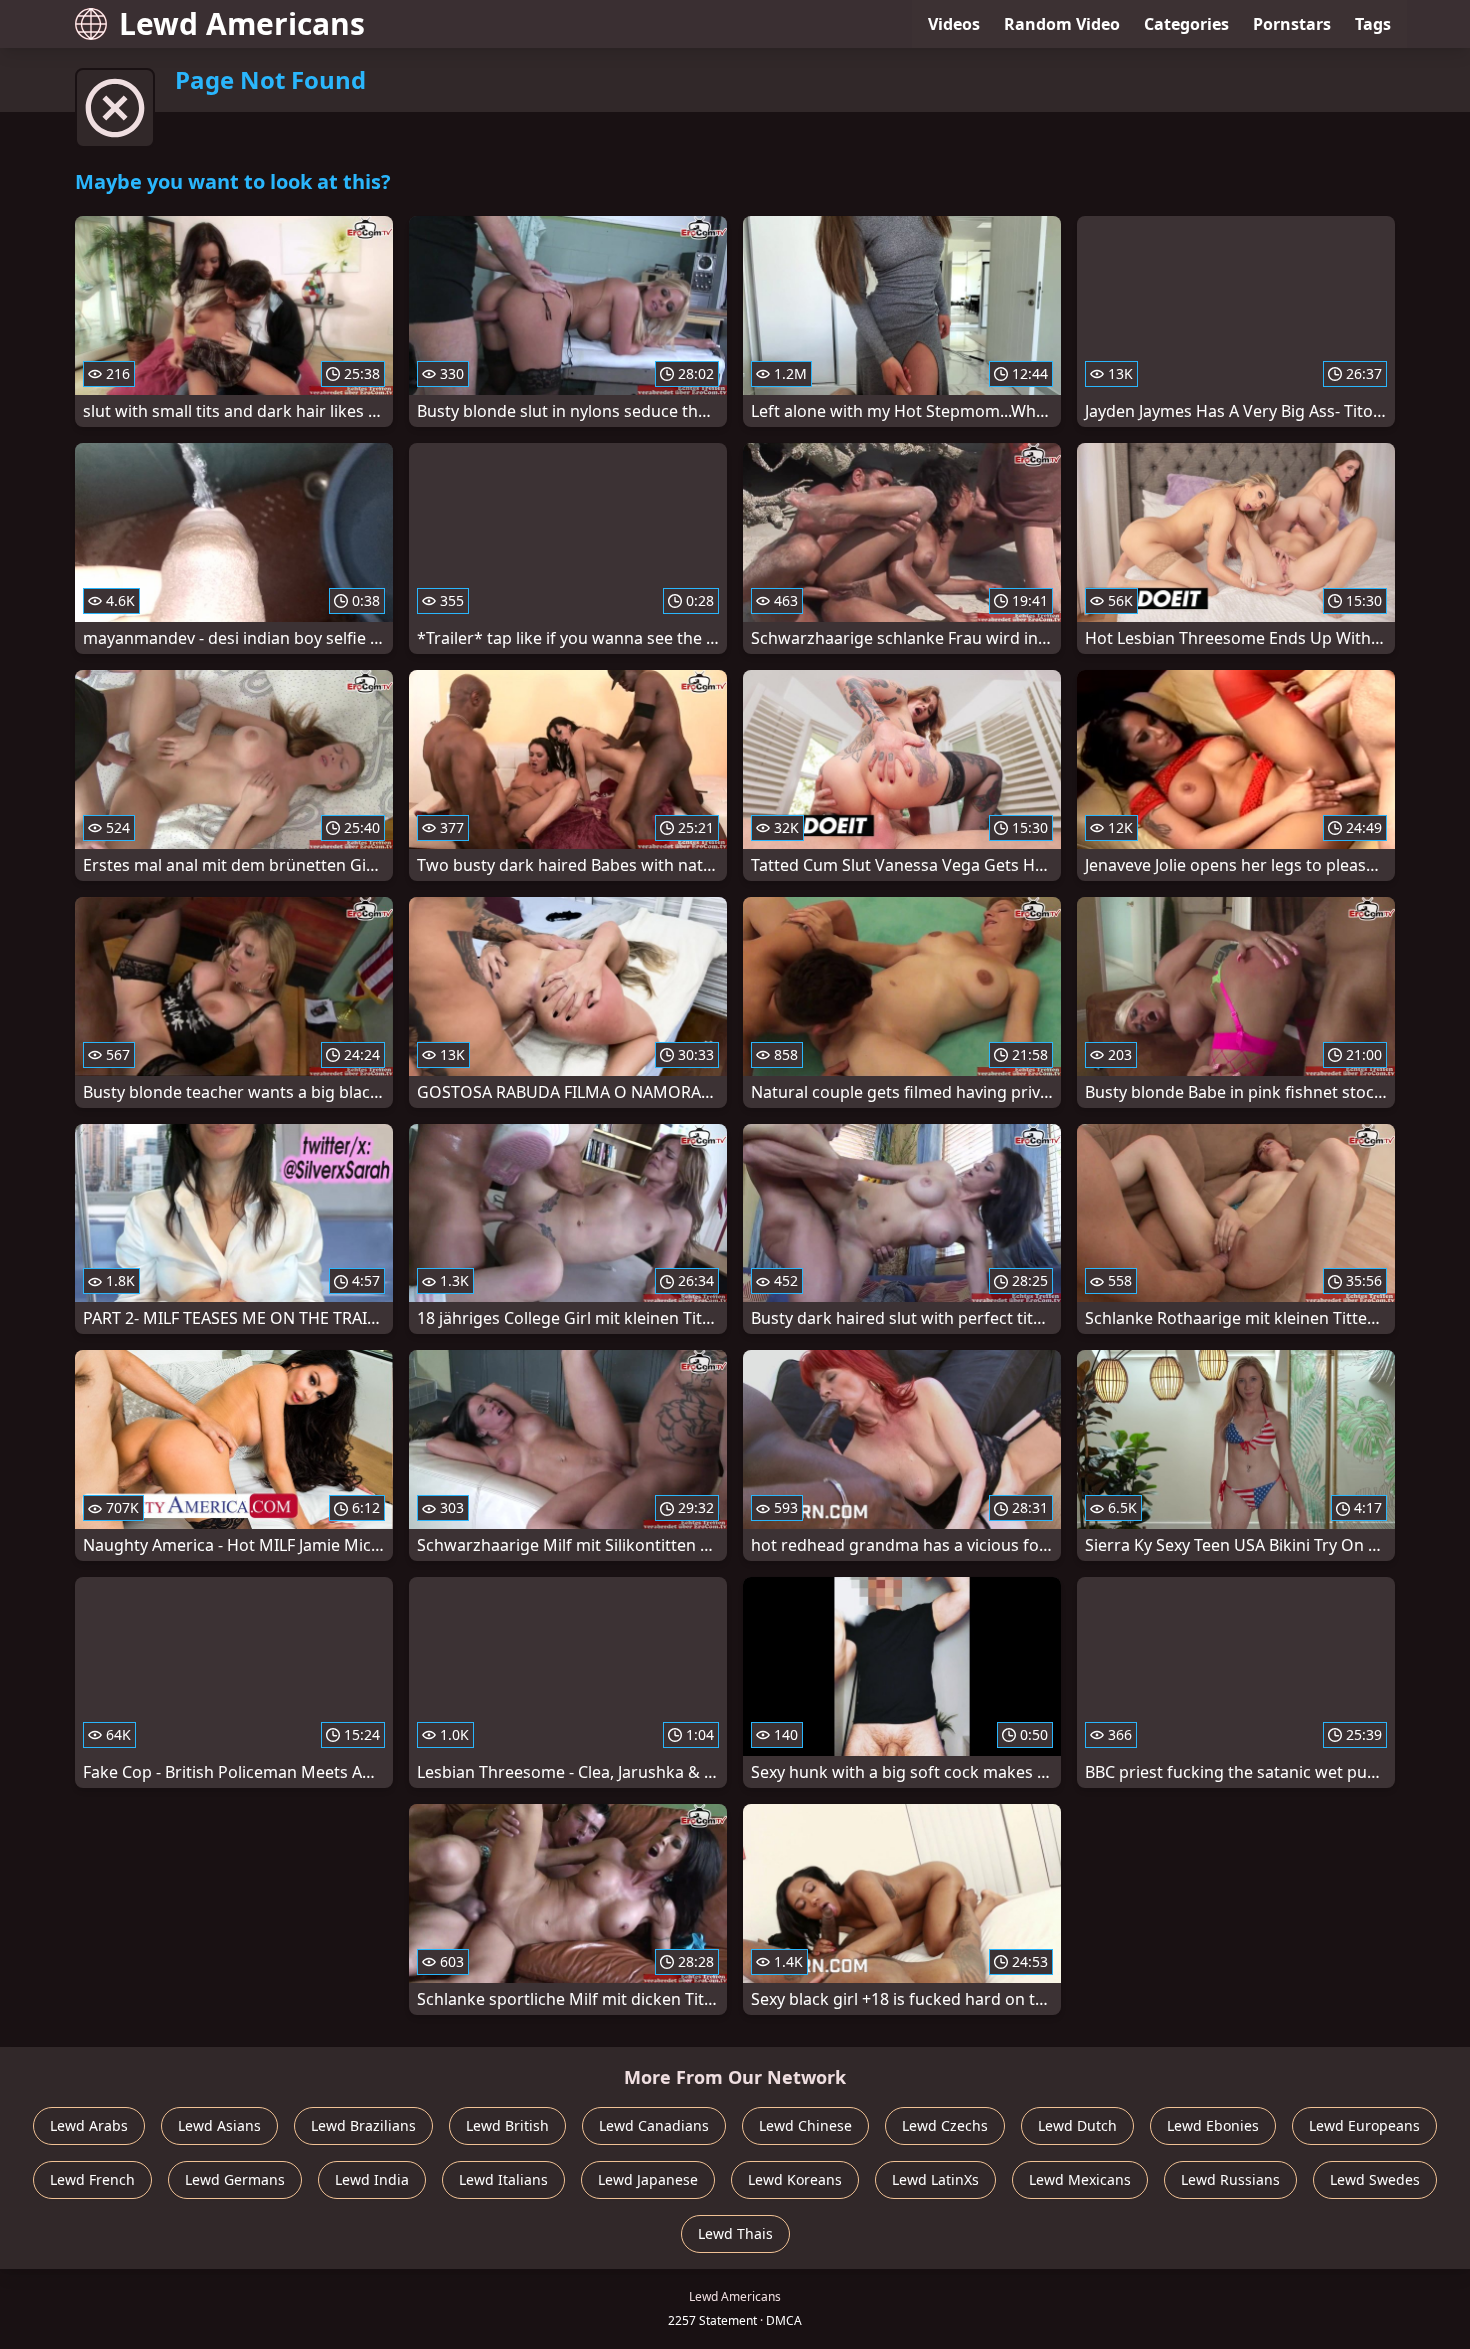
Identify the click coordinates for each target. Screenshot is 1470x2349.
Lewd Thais (735, 2233)
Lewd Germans (235, 2179)
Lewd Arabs (89, 2125)
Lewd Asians (219, 2125)
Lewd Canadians (654, 2125)
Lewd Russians (1230, 2179)
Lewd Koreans (795, 2179)
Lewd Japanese (648, 2179)
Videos (954, 24)
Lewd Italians (503, 2179)
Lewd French (92, 2179)
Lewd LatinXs (935, 2179)
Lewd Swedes (1375, 2179)
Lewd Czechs (945, 2125)
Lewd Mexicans (1080, 2179)
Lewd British (507, 2125)
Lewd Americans (242, 23)
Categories (1186, 24)
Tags (1373, 24)
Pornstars (1292, 24)
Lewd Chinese (805, 2125)
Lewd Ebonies (1213, 2125)
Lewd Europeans (1364, 2125)
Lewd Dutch (1077, 2125)
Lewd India (372, 2179)
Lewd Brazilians (363, 2125)
